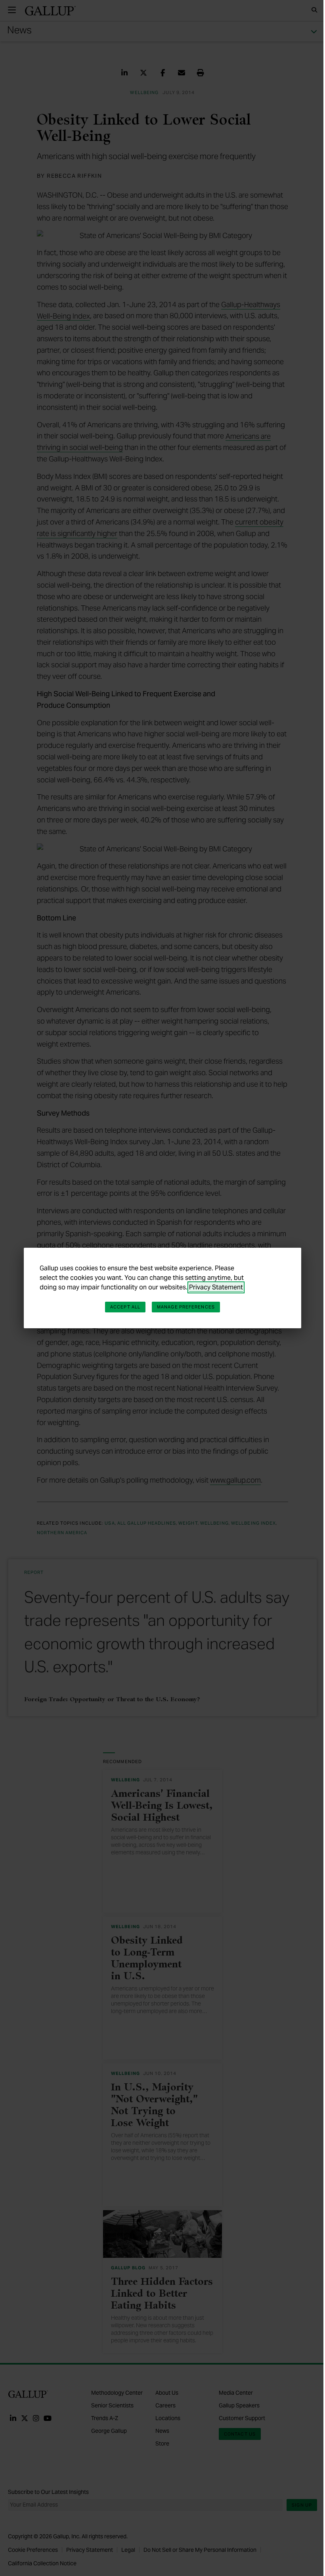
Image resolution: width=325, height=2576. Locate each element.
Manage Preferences (186, 1307)
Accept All (125, 1307)
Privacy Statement (216, 1287)
